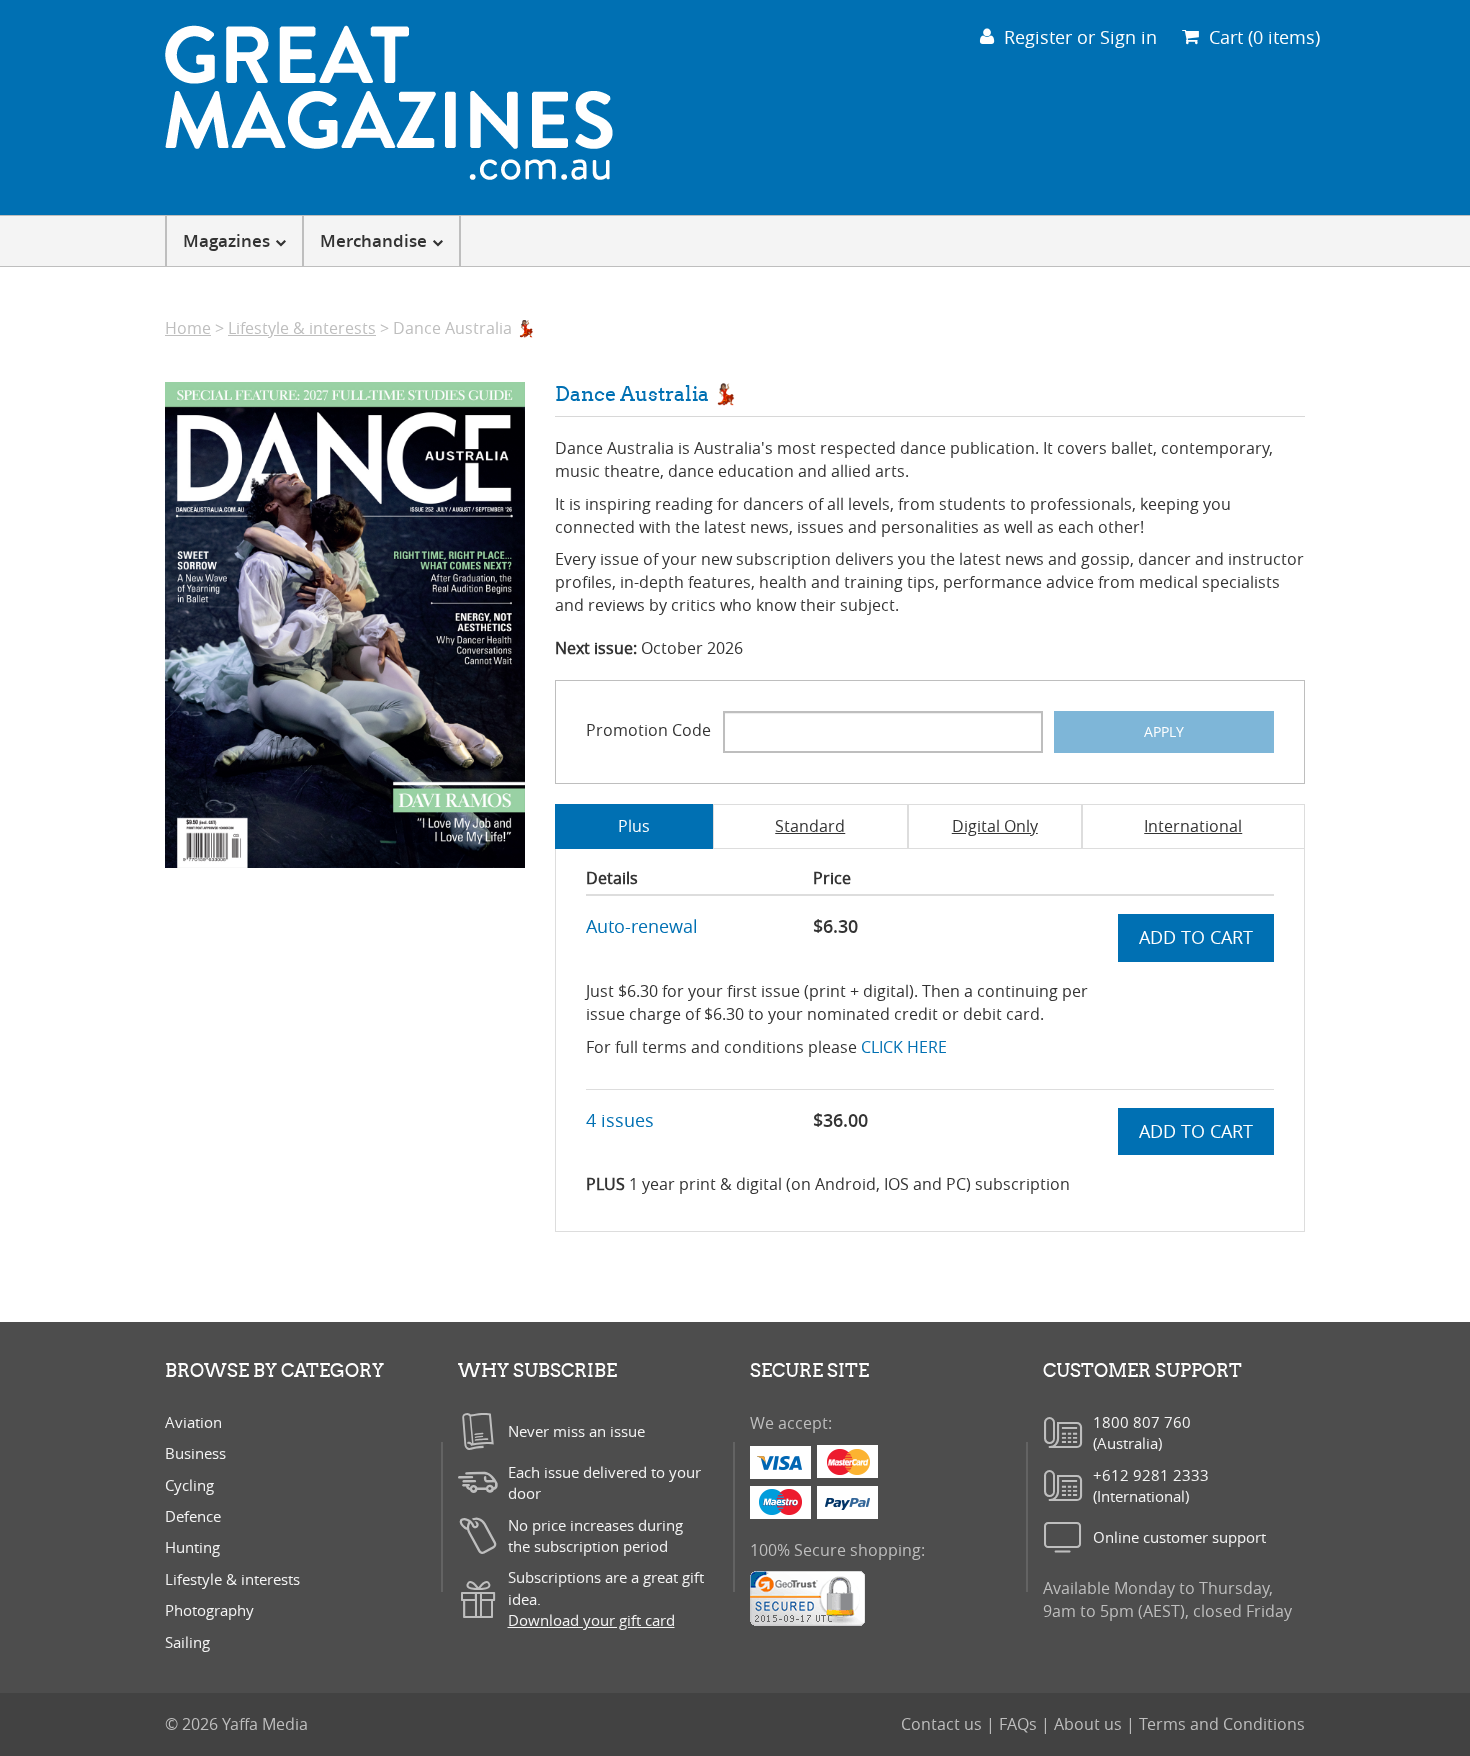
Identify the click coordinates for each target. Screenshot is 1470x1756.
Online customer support (1179, 1537)
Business (195, 1453)
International (1193, 826)
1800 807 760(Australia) (1142, 1432)
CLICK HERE (904, 1047)
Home (188, 328)
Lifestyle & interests (302, 328)
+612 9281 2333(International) (1151, 1485)
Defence (193, 1516)
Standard (810, 826)
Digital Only (995, 826)
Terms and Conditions (1222, 1724)
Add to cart (1196, 937)
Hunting (192, 1547)
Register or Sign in (1080, 37)
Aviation (193, 1422)
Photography (209, 1610)
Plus (634, 826)
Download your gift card (591, 1620)
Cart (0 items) (1264, 37)
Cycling (189, 1485)
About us (1090, 1724)
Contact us (943, 1724)
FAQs (1020, 1724)
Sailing (187, 1642)
